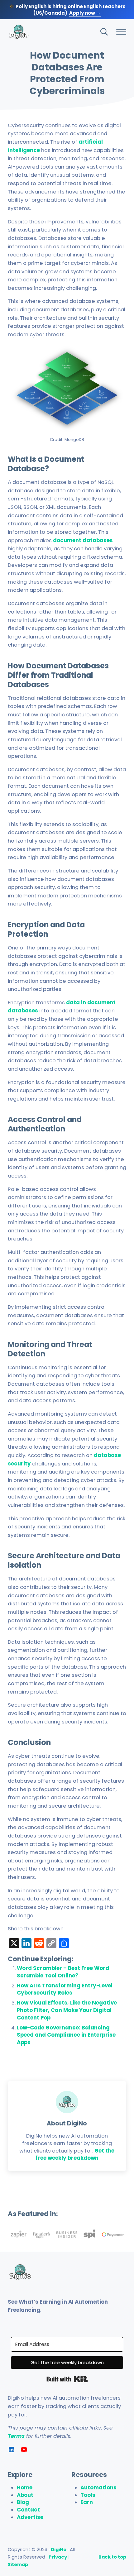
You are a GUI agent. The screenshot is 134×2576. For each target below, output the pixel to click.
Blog (23, 2502)
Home (25, 2488)
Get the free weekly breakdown (75, 2155)
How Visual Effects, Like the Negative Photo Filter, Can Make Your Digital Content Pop (67, 2010)
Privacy (58, 2557)
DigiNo (59, 2549)
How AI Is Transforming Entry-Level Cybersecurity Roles (65, 1989)
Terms (16, 2436)
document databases (83, 540)
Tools (88, 2495)
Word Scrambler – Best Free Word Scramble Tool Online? (63, 1972)
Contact (28, 2510)
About (25, 2495)
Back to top (112, 2557)
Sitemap (18, 2564)
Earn (87, 2502)
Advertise (30, 2517)
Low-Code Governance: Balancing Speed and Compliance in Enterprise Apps (66, 2035)
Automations (98, 2488)
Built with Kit (67, 2379)
